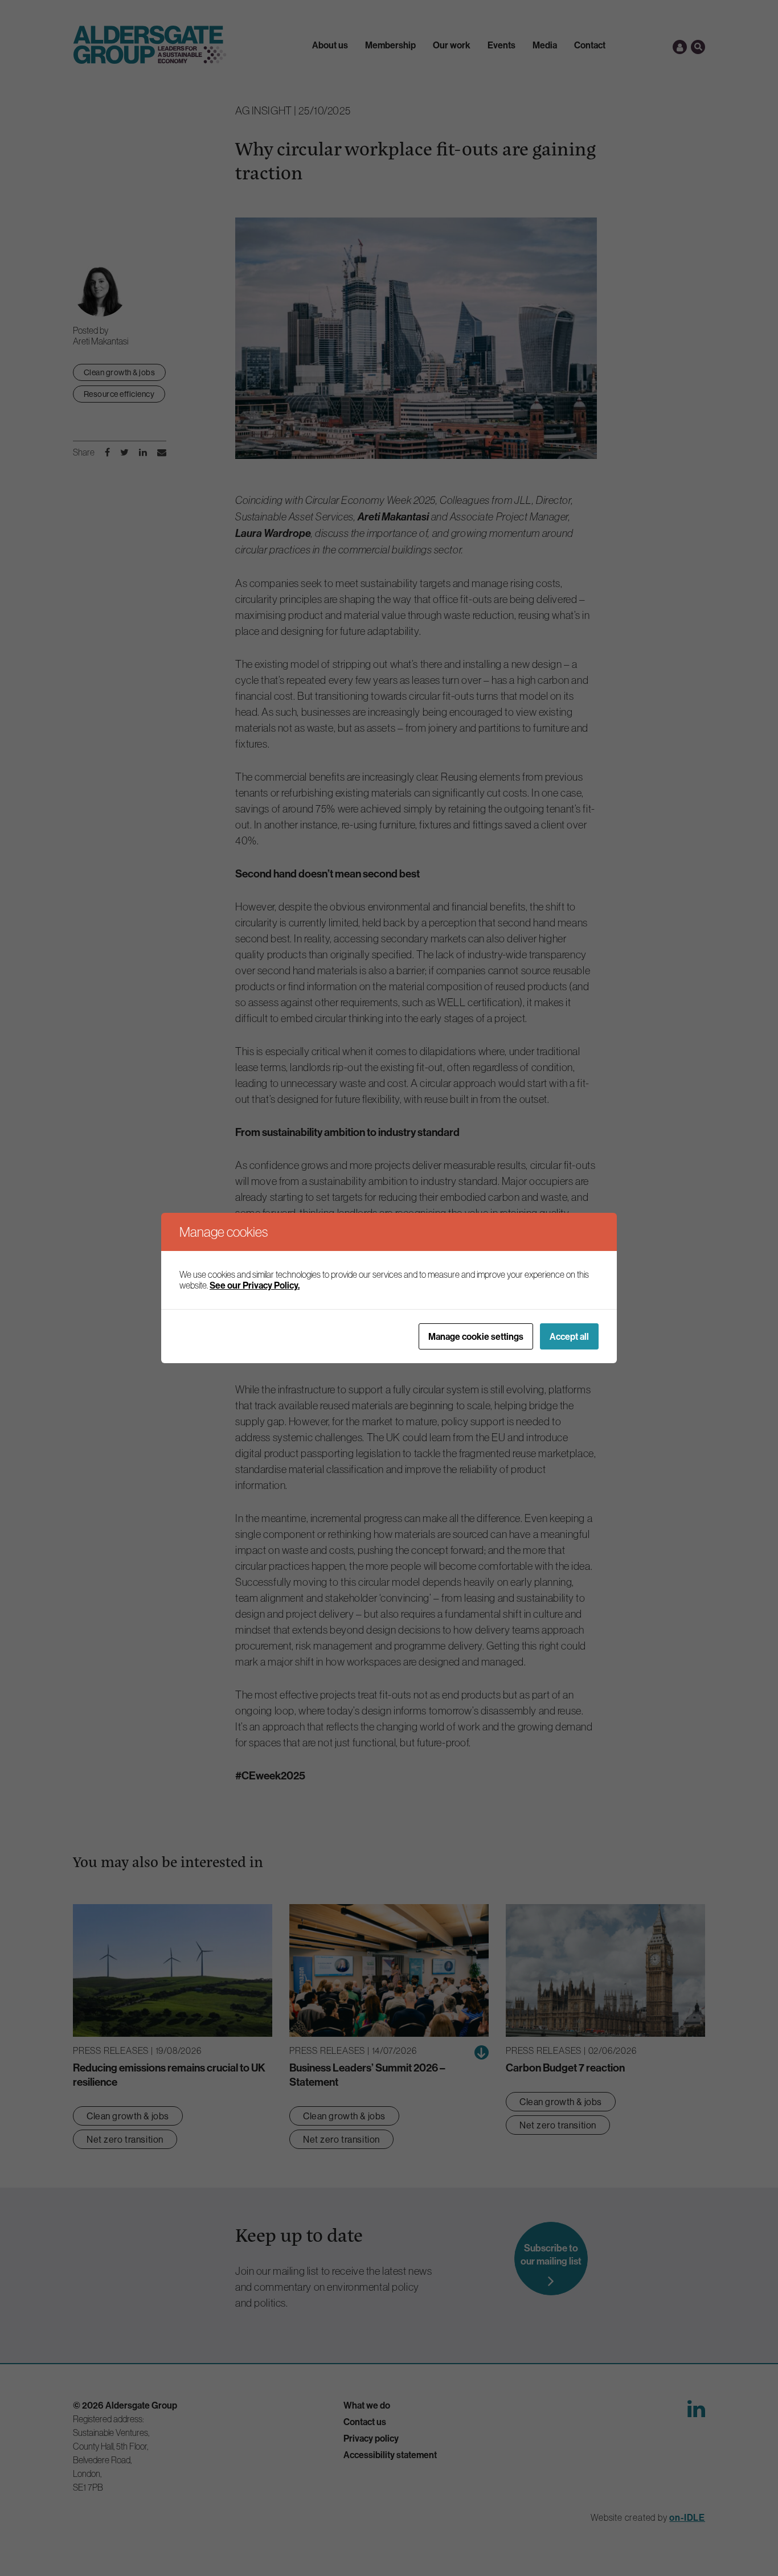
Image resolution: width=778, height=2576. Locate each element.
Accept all (569, 1336)
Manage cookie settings (476, 1336)
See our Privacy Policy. (255, 1285)
